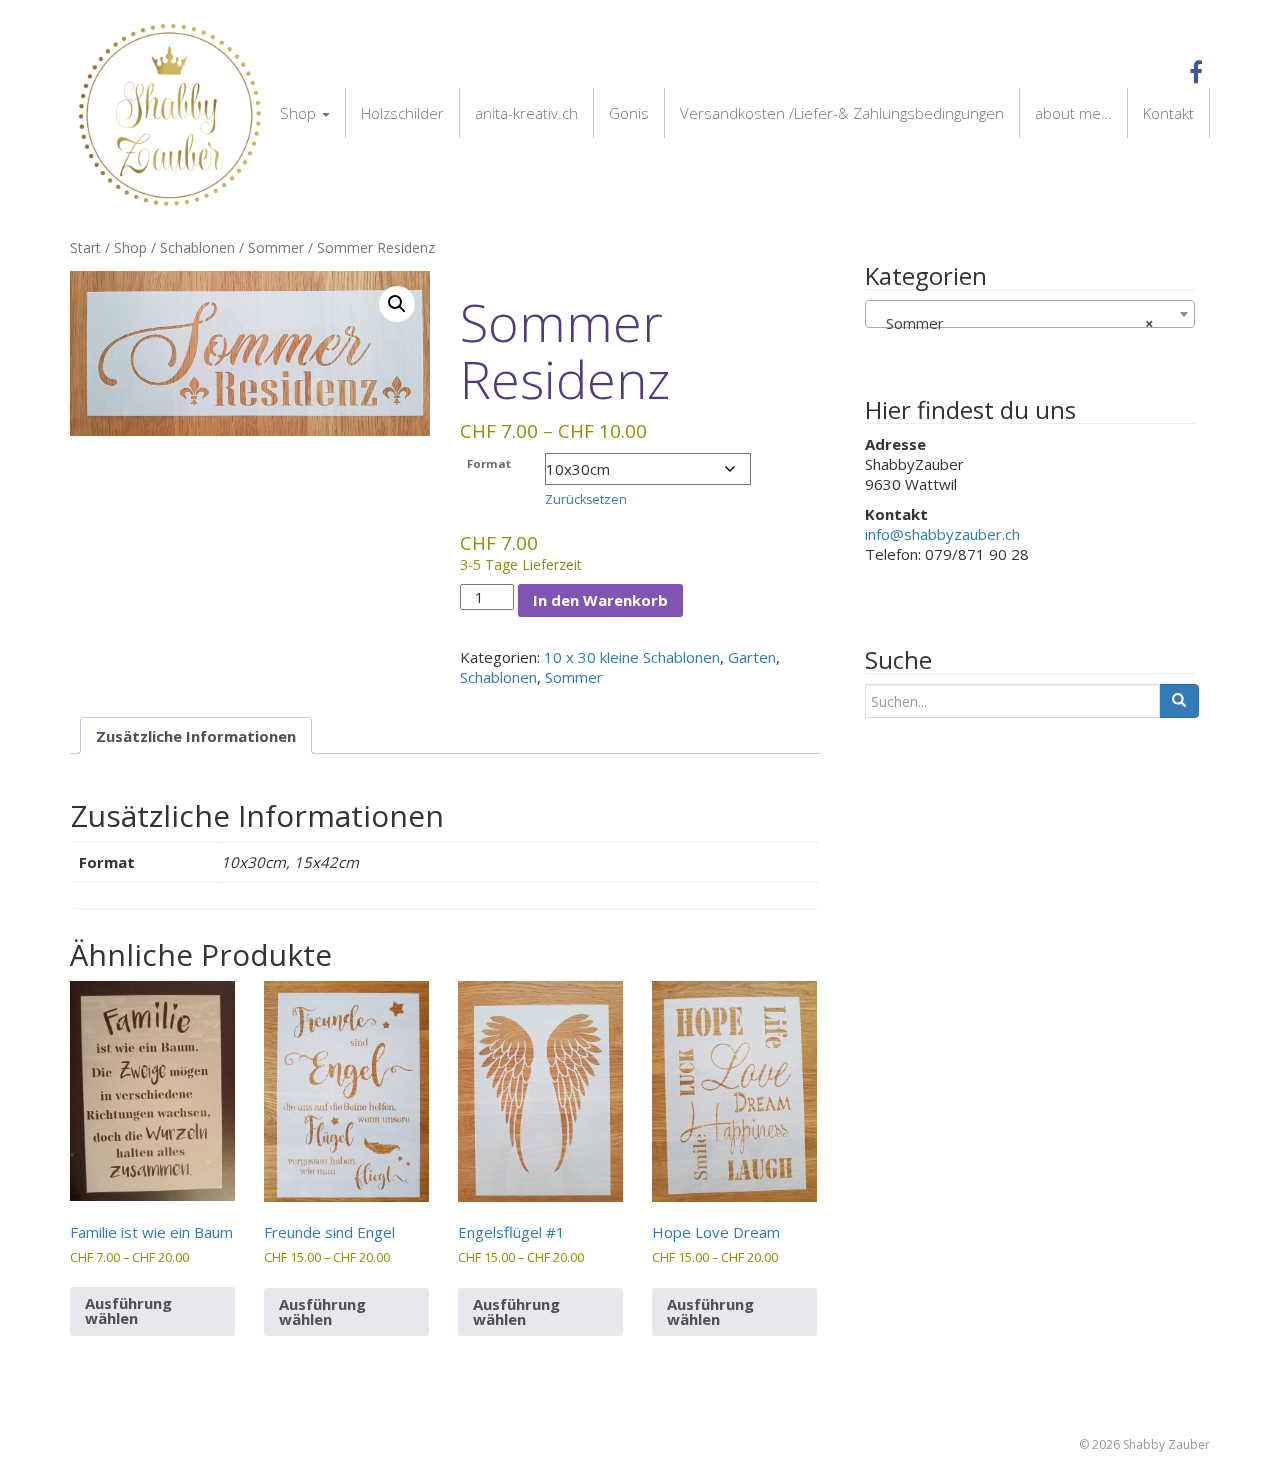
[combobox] (1030, 314)
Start (85, 247)
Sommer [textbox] (1014, 323)
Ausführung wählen (128, 1310)
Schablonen (197, 247)
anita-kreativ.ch (526, 113)
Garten (752, 657)
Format (489, 463)
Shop (300, 113)
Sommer (276, 247)
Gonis (629, 113)
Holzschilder (402, 113)
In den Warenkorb (600, 600)
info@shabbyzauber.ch (942, 534)
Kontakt (1168, 113)
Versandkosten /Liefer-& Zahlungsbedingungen (842, 113)
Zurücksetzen (586, 499)
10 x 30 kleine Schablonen (632, 657)
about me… (1073, 113)
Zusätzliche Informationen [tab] (196, 736)
